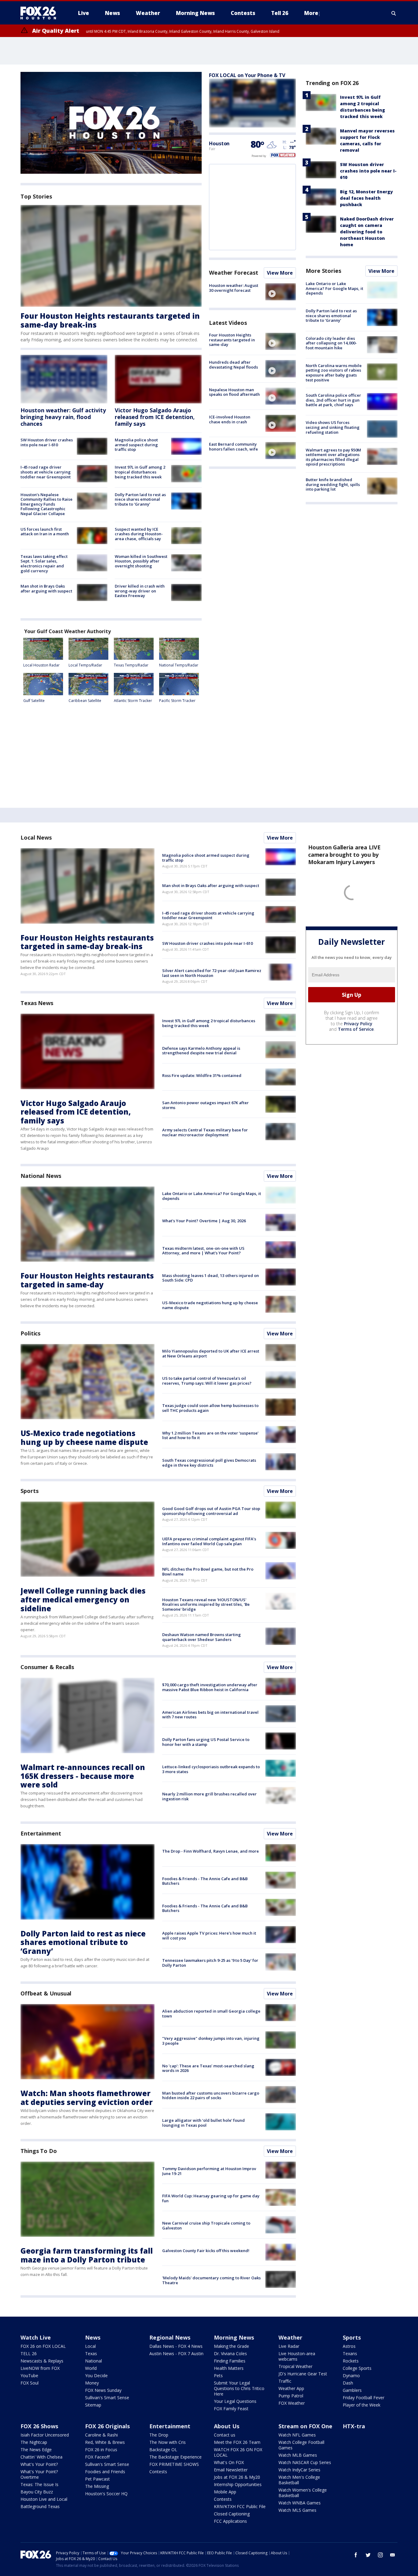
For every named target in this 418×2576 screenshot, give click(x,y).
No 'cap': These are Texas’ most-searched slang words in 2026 (208, 2068)
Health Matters (229, 2368)
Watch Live (36, 2337)
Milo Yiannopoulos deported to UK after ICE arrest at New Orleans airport (211, 1353)
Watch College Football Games (301, 2445)
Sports (29, 1491)
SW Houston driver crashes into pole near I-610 (47, 442)
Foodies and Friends (105, 2472)
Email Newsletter (231, 2470)
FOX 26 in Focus (101, 2450)
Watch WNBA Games (300, 2503)
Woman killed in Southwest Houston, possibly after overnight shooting (141, 561)
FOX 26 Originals (107, 2426)
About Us (227, 2426)
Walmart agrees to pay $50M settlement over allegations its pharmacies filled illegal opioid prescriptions (333, 457)
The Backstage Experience (175, 2457)
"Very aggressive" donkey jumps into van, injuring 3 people (211, 2041)
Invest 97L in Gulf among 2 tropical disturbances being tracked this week (140, 472)
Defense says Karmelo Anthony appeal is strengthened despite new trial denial (201, 1051)
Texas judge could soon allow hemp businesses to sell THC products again (210, 1408)
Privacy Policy (358, 1024)
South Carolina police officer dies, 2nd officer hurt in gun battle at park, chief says (333, 400)
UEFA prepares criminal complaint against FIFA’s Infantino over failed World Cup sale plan (209, 1541)
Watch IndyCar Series (299, 2470)
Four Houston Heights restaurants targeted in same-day (232, 340)
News (93, 2337)
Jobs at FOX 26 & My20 (237, 2477)
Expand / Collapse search (394, 13)
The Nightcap (34, 2442)
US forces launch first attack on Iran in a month (45, 532)
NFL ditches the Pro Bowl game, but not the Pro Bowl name (208, 1572)
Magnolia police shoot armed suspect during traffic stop (136, 445)
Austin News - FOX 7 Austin (176, 2353)
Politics (30, 1333)
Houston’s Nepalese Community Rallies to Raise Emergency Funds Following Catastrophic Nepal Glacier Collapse (47, 504)
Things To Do (39, 2151)
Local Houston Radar (41, 665)
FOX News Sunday (103, 2390)
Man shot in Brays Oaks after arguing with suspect (46, 588)
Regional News (170, 2337)
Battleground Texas (40, 2506)
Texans (350, 2353)
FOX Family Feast (231, 2409)
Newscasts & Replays (42, 2361)
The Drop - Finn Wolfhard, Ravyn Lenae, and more (211, 1851)
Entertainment (41, 1833)
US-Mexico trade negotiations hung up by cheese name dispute (210, 1305)
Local (90, 2346)
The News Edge (36, 2450)
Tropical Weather (295, 2366)
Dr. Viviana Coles (230, 2353)
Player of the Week (362, 2405)
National (93, 2361)
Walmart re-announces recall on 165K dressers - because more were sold (83, 1776)
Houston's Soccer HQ (106, 2494)
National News (41, 1176)
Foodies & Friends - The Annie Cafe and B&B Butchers (205, 1881)
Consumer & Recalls (47, 1667)
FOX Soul (30, 2383)
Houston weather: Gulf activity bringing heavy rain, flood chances (63, 417)
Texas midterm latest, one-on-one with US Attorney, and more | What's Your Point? (203, 1251)
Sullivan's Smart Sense (107, 2398)
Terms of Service (356, 1029)
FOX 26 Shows (39, 2426)
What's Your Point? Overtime (39, 2474)
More (311, 13)
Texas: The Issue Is (39, 2484)
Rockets (351, 2361)
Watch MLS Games (297, 2510)
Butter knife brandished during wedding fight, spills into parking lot (333, 484)
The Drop (159, 2435)
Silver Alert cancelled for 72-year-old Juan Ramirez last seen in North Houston (212, 973)
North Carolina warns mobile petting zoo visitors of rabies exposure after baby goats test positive (334, 373)
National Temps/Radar (179, 665)
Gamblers (352, 2390)
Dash (348, 2383)
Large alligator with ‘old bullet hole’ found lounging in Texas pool (203, 2123)
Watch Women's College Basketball (303, 2493)
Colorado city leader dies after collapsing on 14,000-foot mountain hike (331, 343)
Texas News (37, 1003)
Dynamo (351, 2376)
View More (280, 273)
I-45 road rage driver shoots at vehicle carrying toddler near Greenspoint (46, 472)
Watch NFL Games (297, 2435)
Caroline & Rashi (101, 2435)
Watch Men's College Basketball (299, 2480)
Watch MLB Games (298, 2455)
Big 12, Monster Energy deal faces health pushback (366, 198)
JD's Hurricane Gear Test (303, 2374)
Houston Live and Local (44, 2499)
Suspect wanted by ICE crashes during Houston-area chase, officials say (139, 534)
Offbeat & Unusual (46, 1993)
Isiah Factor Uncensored (45, 2435)
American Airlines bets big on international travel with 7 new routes (210, 1715)
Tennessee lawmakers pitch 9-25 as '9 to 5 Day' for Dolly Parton (210, 1963)
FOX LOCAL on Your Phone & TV (247, 75)
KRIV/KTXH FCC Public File (240, 2506)
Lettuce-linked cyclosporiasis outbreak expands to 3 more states (211, 1769)
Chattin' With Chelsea (41, 2457)
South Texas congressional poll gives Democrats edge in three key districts (209, 1463)
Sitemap (93, 2405)
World (91, 2368)
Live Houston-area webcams (297, 2356)
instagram (380, 2555)
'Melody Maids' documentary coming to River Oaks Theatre (211, 2280)
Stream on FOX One (305, 2426)
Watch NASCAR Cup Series (305, 2462)
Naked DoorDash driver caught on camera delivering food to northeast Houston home (367, 232)
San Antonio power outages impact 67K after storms (205, 1105)
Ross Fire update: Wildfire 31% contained (202, 1075)
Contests (158, 2472)
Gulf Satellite (34, 701)
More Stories (323, 271)
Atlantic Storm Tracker (133, 701)
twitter (368, 2555)
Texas (91, 2353)
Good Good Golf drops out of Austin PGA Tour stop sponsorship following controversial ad (211, 1511)
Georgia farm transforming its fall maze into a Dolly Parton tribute (87, 2255)
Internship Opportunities (238, 2484)
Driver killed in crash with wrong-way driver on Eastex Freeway (140, 591)
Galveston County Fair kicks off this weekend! (206, 2251)
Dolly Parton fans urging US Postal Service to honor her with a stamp (206, 1742)
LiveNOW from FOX (40, 2368)
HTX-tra (354, 2426)
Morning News (234, 2337)
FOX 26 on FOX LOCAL (43, 2346)
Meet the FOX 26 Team (237, 2442)
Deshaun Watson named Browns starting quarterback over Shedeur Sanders (202, 1637)
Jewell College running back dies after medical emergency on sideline (83, 1600)
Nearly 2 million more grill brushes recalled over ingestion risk (209, 1796)
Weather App (291, 2388)
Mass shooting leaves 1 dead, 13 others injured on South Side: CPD (211, 1278)
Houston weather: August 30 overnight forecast (234, 288)
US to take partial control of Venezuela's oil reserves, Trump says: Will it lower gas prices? (207, 1381)
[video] (281, 292)
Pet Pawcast (97, 2479)
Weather (290, 2337)
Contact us (225, 2435)
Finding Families (230, 2361)
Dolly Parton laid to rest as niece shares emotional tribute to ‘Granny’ (140, 499)
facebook (356, 2555)
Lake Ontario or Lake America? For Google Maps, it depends (334, 288)
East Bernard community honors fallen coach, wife (233, 447)
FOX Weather (292, 2403)
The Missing (97, 2486)
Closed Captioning (232, 2514)
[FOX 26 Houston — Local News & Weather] (41, 13)
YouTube (29, 2376)
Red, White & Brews (105, 2442)
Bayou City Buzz (37, 2492)
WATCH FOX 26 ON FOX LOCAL (238, 2452)
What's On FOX (229, 2462)
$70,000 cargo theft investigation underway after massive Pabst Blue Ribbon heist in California (210, 1687)
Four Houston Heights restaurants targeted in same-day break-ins (110, 320)
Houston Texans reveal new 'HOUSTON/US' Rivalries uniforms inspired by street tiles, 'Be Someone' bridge (206, 1604)
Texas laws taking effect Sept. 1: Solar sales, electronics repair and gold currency (44, 564)
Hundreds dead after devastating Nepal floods (233, 365)
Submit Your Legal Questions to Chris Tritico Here (239, 2388)
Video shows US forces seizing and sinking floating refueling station (333, 427)
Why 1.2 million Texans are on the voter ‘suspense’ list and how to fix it (210, 1435)
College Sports (357, 2368)
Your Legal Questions (235, 2401)
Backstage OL (163, 2450)
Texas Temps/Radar (131, 665)
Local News (36, 837)
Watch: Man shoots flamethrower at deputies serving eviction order (87, 2098)
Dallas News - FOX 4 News (176, 2346)
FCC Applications (230, 2521)
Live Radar (289, 2346)
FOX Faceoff (97, 2457)
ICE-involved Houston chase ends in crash (230, 419)
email (393, 2555)
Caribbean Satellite (85, 701)
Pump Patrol (291, 2396)
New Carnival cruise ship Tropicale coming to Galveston (206, 2225)
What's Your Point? (39, 2464)
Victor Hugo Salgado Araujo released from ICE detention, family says (155, 417)
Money (92, 2383)
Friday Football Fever (364, 2398)
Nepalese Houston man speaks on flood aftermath (234, 392)
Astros (349, 2346)
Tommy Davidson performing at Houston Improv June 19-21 (209, 2171)
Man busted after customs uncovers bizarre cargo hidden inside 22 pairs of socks (211, 2095)
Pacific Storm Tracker (177, 701)
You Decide (96, 2376)
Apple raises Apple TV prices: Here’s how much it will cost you (209, 1936)
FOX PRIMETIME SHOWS (174, 2464)
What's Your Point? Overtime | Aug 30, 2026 (204, 1221)
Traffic (285, 2381)
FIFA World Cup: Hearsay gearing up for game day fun (211, 2198)
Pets (218, 2376)
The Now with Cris (168, 2442)
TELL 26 (29, 2353)
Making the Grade (231, 2346)
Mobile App (225, 2492)
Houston (219, 143)
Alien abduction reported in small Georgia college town (211, 2014)
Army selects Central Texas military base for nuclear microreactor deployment (205, 1132)
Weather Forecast (233, 273)
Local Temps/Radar (85, 665)
